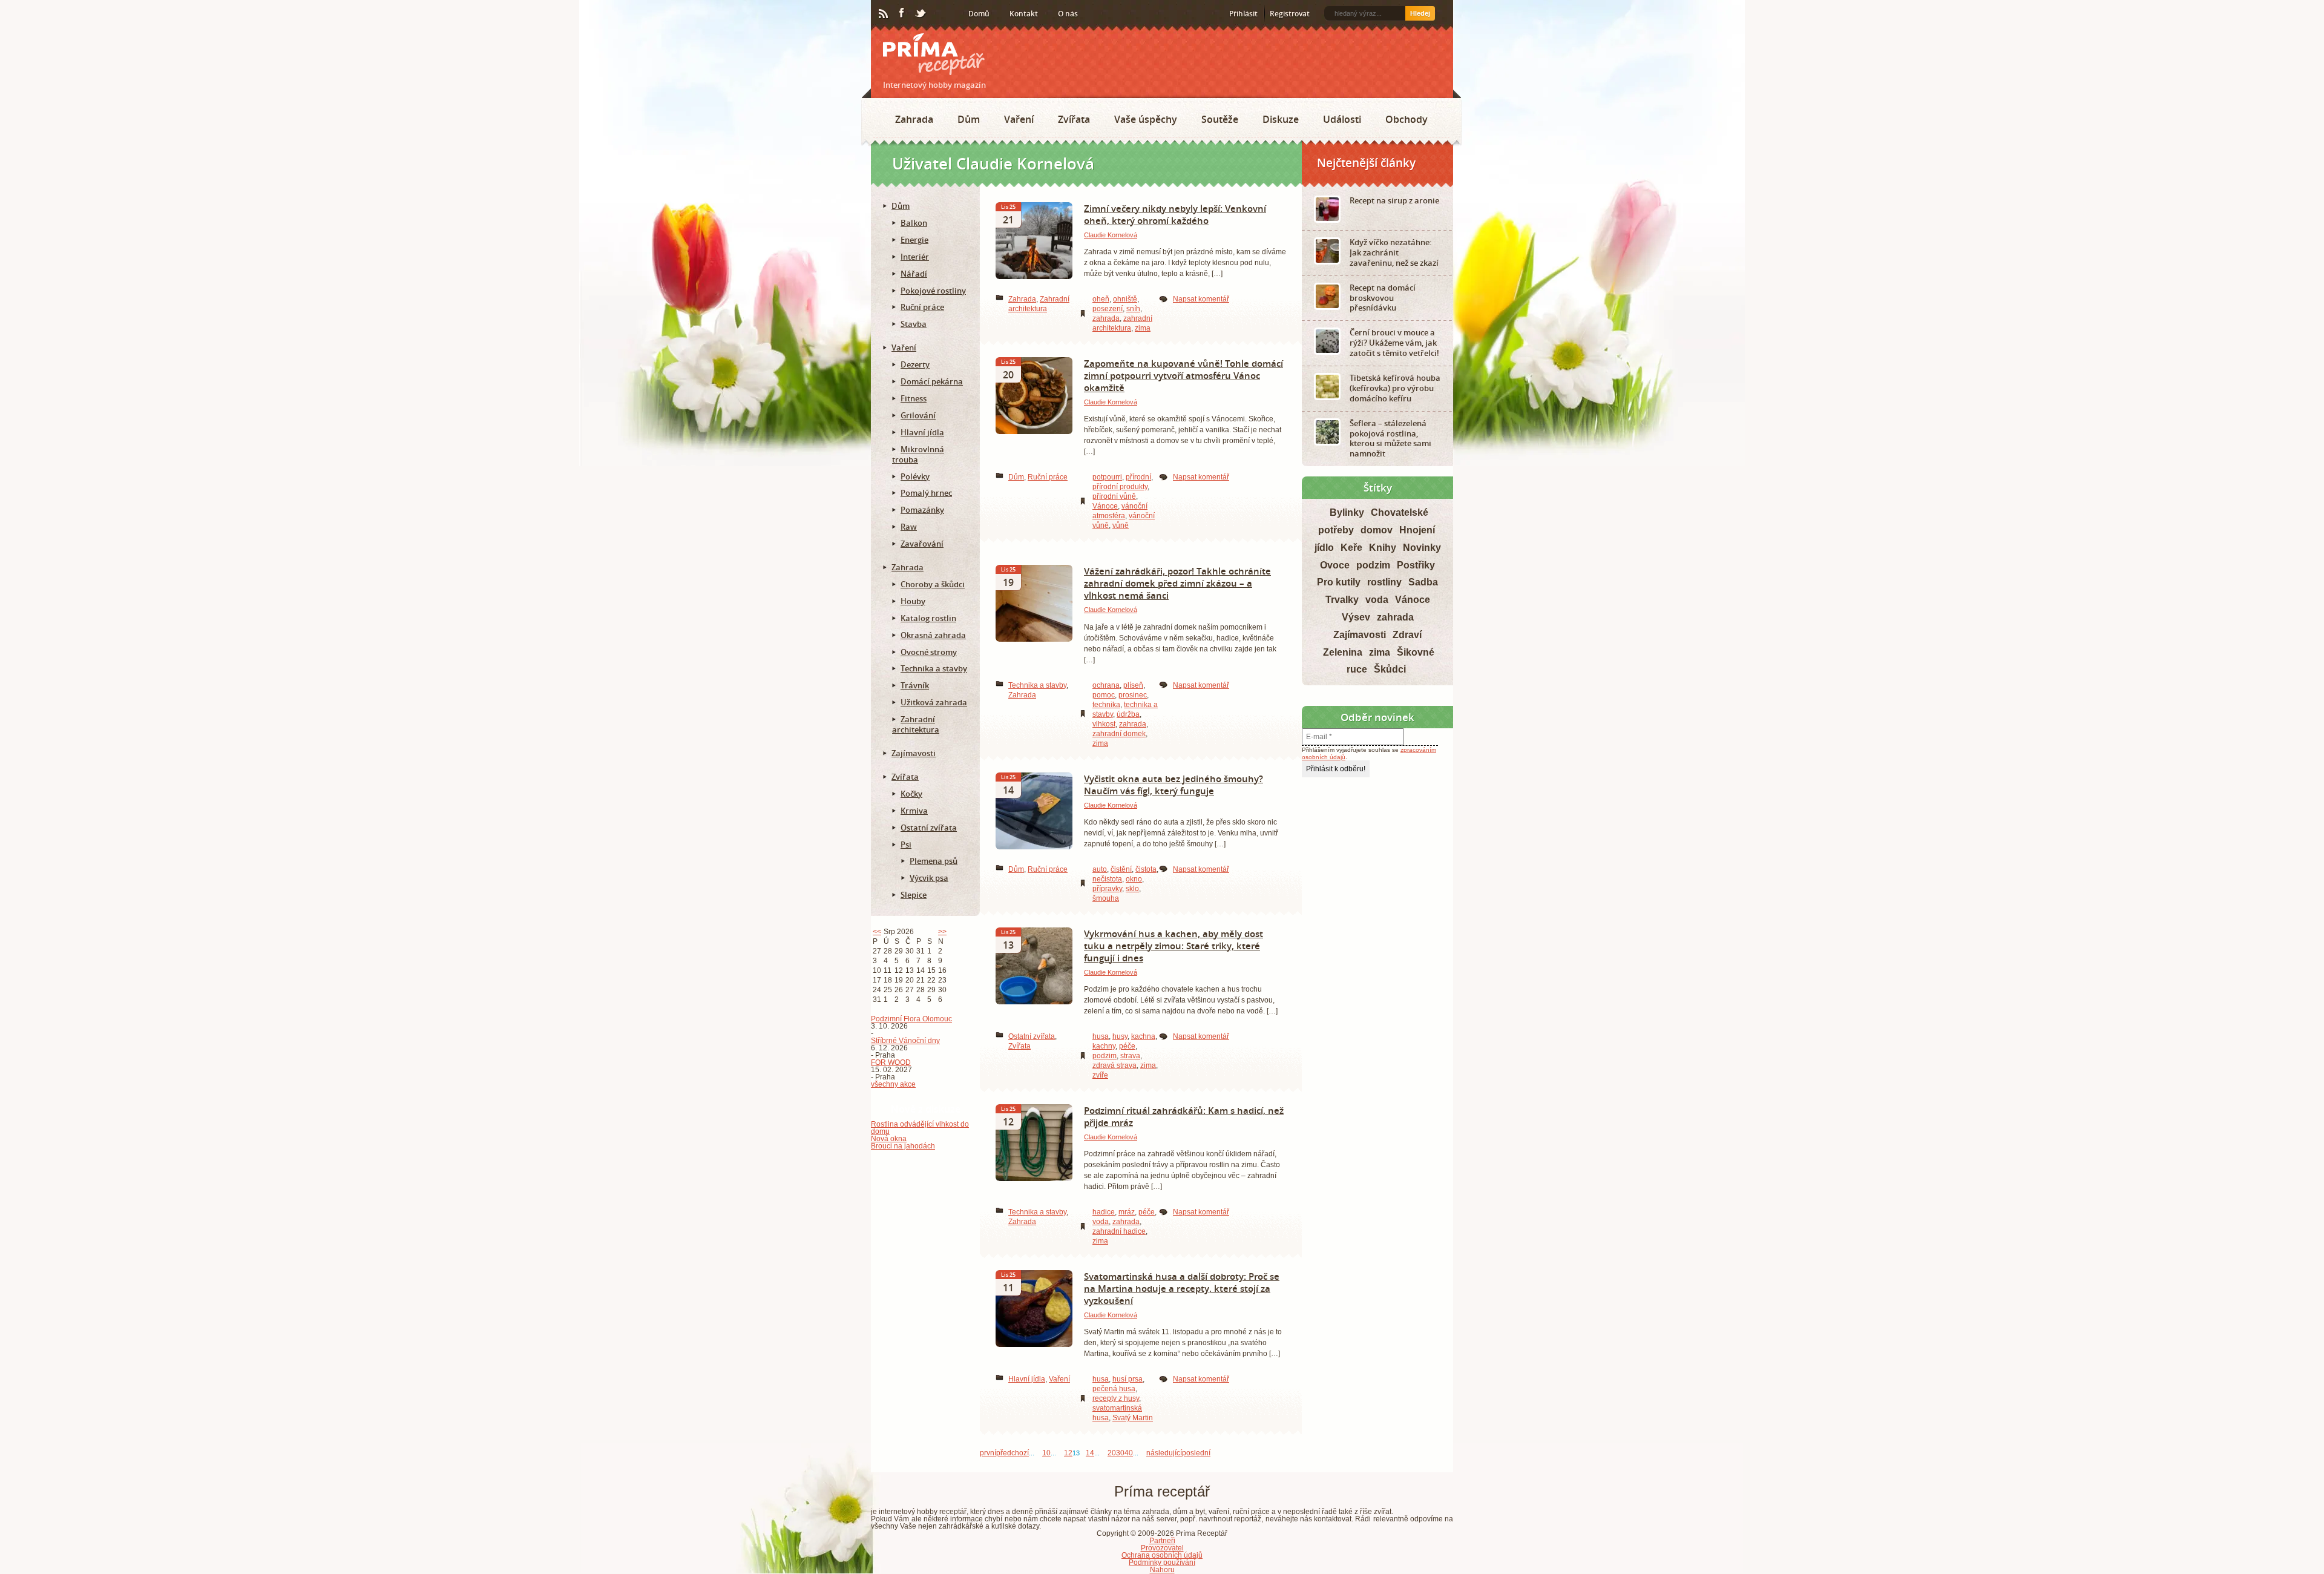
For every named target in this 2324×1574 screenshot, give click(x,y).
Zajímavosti (914, 753)
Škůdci (1390, 669)
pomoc (1104, 695)
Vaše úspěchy (1146, 119)
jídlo (1324, 548)
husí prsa (1128, 1379)
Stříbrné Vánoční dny (905, 1041)
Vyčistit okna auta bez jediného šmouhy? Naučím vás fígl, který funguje (1173, 785)
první (988, 1454)
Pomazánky (922, 510)
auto (1100, 869)
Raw (909, 527)
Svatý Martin (1133, 1418)
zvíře (1100, 1075)
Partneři (1162, 1541)
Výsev (1356, 617)
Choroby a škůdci (933, 584)
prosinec (1133, 695)
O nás (1068, 14)
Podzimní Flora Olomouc (911, 1019)
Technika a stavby (1037, 685)
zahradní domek (1119, 734)
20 (1112, 1454)
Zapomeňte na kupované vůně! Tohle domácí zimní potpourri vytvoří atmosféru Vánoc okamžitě (1183, 375)
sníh (1133, 309)
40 (1129, 1454)
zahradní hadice (1119, 1231)
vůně (1121, 525)
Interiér (915, 257)
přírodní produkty (1120, 487)
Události (1342, 119)
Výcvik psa (929, 878)
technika (1106, 705)
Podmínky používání (1162, 1562)
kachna (1143, 1036)
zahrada (1106, 318)
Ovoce (1335, 565)
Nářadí (914, 274)
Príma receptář (934, 54)
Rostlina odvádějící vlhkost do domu (920, 1128)
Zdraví (1407, 635)
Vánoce (1105, 506)
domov (1377, 530)
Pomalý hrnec (926, 493)
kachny (1104, 1046)
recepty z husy (1116, 1398)
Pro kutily (1339, 582)
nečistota (1107, 879)
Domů (979, 14)
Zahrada (914, 119)
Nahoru (1162, 1570)
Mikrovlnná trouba (918, 454)
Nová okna (889, 1139)
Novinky (1422, 548)
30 (1120, 1454)
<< (877, 932)
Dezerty (915, 364)
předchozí (1013, 1454)
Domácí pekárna (932, 381)
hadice (1104, 1212)
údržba (1128, 714)
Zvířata (1074, 119)
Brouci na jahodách (903, 1146)
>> (942, 932)
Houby (913, 601)
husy (1120, 1036)
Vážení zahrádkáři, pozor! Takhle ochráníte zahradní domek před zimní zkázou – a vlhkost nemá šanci (1177, 583)
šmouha (1106, 898)
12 (1068, 1454)
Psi (906, 845)
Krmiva (914, 811)
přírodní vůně (1114, 496)
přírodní (1138, 477)
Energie (914, 240)
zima (1143, 328)
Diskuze (1281, 119)
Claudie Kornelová (1111, 235)
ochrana (1106, 685)
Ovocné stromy (929, 652)
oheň (1101, 299)
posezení (1108, 309)
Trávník (915, 685)
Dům (969, 119)
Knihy (1383, 548)
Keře (1351, 548)
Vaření (1019, 119)
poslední (1196, 1454)
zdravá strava (1114, 1065)
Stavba (914, 324)
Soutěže (1220, 119)
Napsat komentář (1201, 299)
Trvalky (1342, 600)
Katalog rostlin (928, 618)
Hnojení (1417, 530)
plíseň (1133, 685)
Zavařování (922, 544)
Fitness (914, 398)
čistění (1121, 869)
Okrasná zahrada (933, 635)
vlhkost (1104, 724)
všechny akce (893, 1084)
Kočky (911, 794)
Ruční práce (1048, 477)
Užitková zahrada (934, 702)
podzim (1105, 1056)
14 (1090, 1454)
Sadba (1423, 582)
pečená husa (1114, 1389)
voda (1101, 1222)
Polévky (915, 476)
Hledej (1420, 13)
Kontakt (1024, 14)
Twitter (921, 14)
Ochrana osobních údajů (1162, 1555)
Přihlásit (1243, 14)
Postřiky (1416, 565)
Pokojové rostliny (933, 291)
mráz (1127, 1212)
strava (1130, 1056)
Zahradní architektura (916, 724)
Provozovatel (1162, 1548)
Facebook (902, 13)
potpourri (1107, 477)
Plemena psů (934, 861)
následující (1164, 1454)
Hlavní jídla (1027, 1379)
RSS (884, 14)
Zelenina (1343, 652)
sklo (1132, 889)
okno (1134, 879)
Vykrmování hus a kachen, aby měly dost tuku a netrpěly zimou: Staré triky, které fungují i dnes (1173, 946)
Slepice (914, 895)
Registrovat (1290, 14)
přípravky (1107, 889)
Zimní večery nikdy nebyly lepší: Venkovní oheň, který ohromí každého (1175, 214)
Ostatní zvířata (1032, 1036)
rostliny (1384, 582)
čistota (1146, 869)
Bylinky (1347, 512)
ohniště (1125, 299)
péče (1127, 1046)
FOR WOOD (891, 1062)
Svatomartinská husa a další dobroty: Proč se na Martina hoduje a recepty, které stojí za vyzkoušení (1182, 1288)
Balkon (914, 223)
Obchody (1407, 119)
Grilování (918, 415)
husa (1101, 1036)
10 (1046, 1454)
